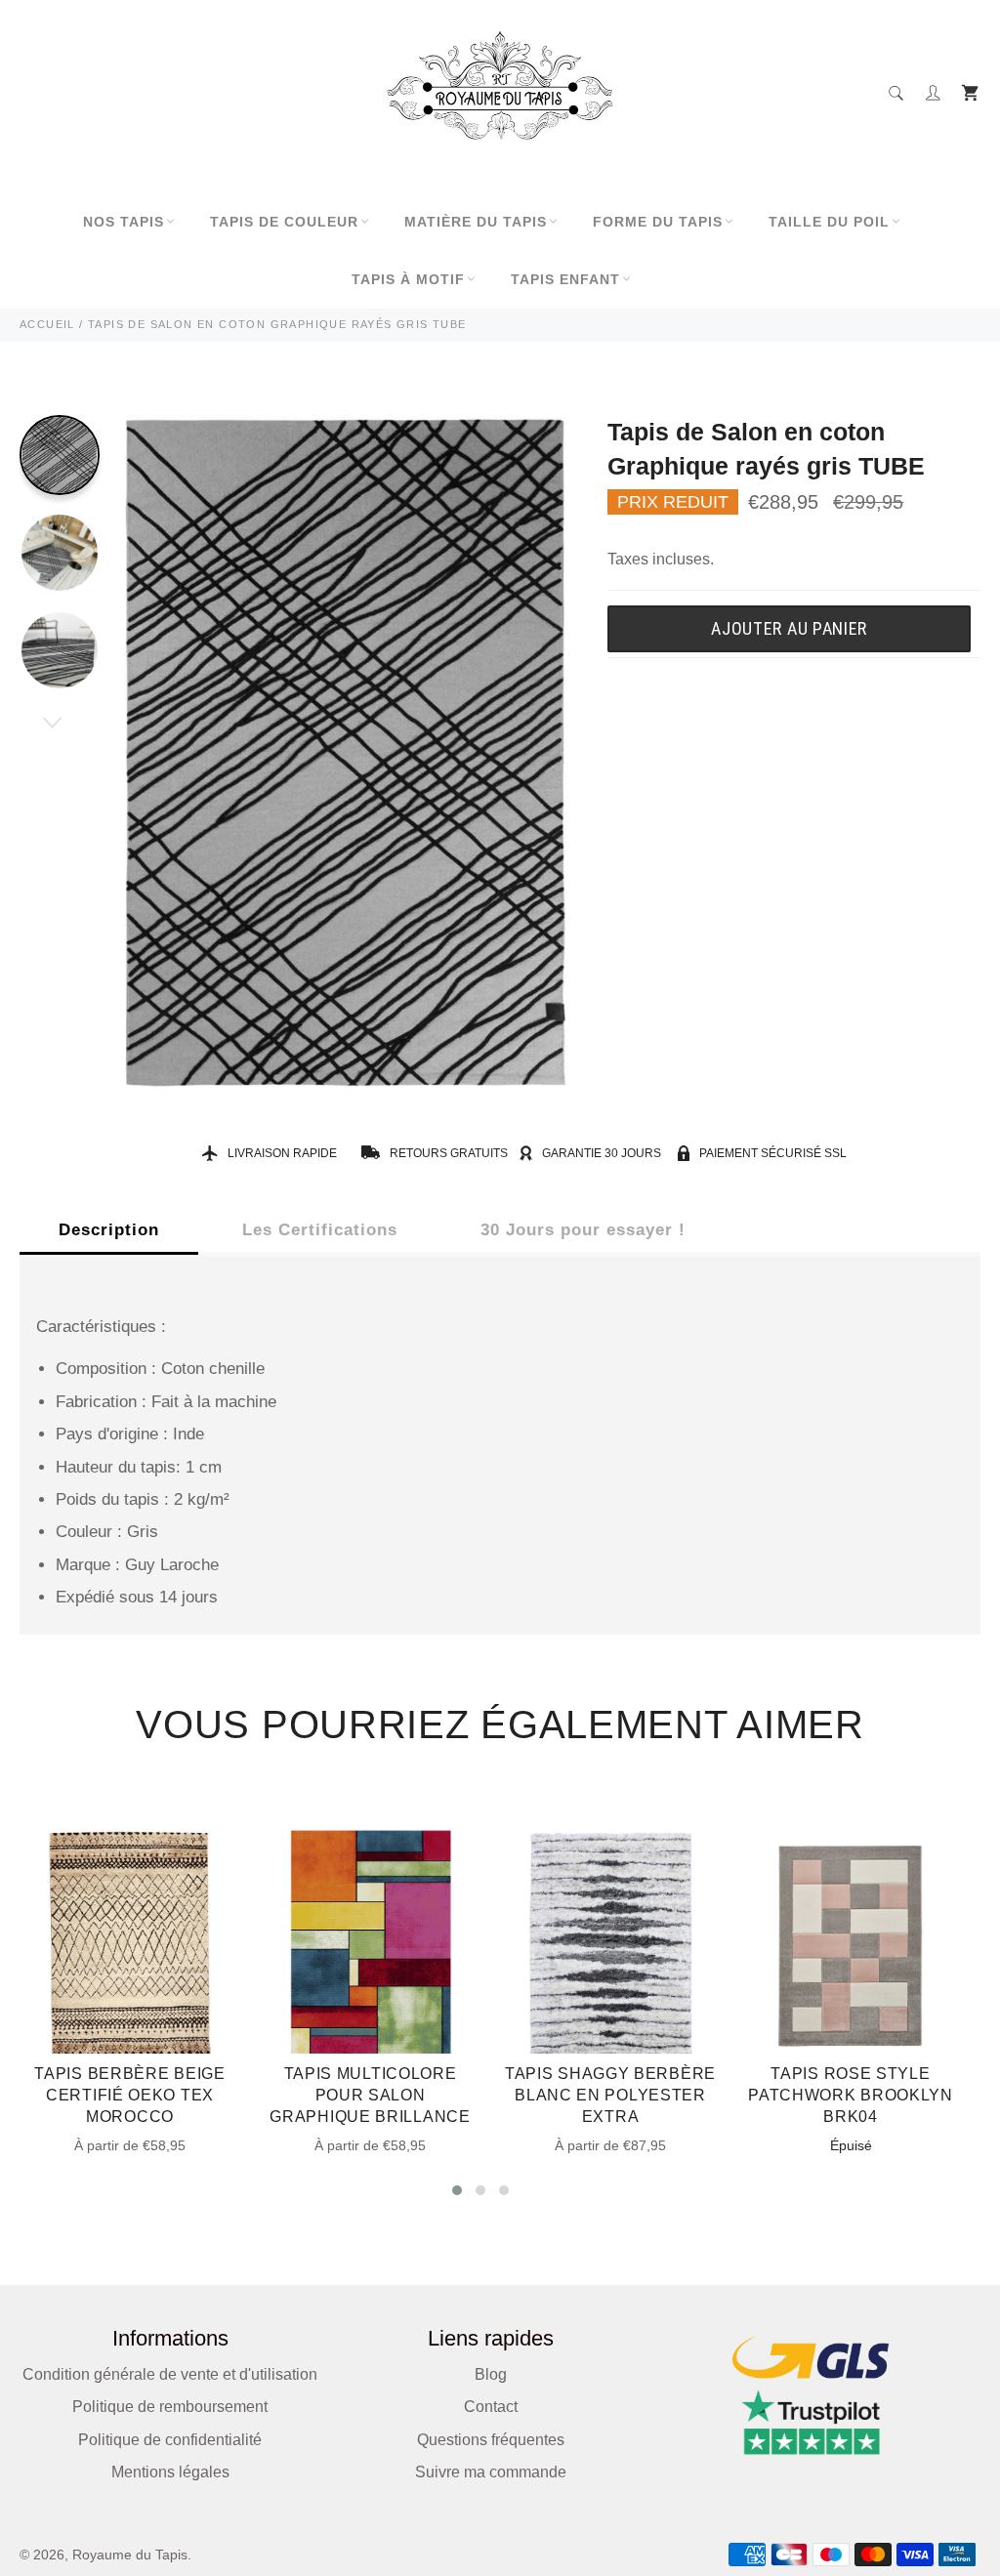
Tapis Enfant (565, 279)
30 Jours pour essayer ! (583, 1230)
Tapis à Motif (408, 279)
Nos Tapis (124, 222)
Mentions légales (170, 2472)
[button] (457, 2190)
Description (109, 1230)
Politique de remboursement (170, 2407)
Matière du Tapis (476, 222)
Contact (491, 2407)
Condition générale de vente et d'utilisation (170, 2374)
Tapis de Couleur (284, 222)
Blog (491, 2374)
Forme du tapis (658, 222)
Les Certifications (320, 1230)
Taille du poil (829, 222)
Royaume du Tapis (130, 2555)
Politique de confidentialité (170, 2440)
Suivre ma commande (491, 2472)
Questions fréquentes (491, 2440)
